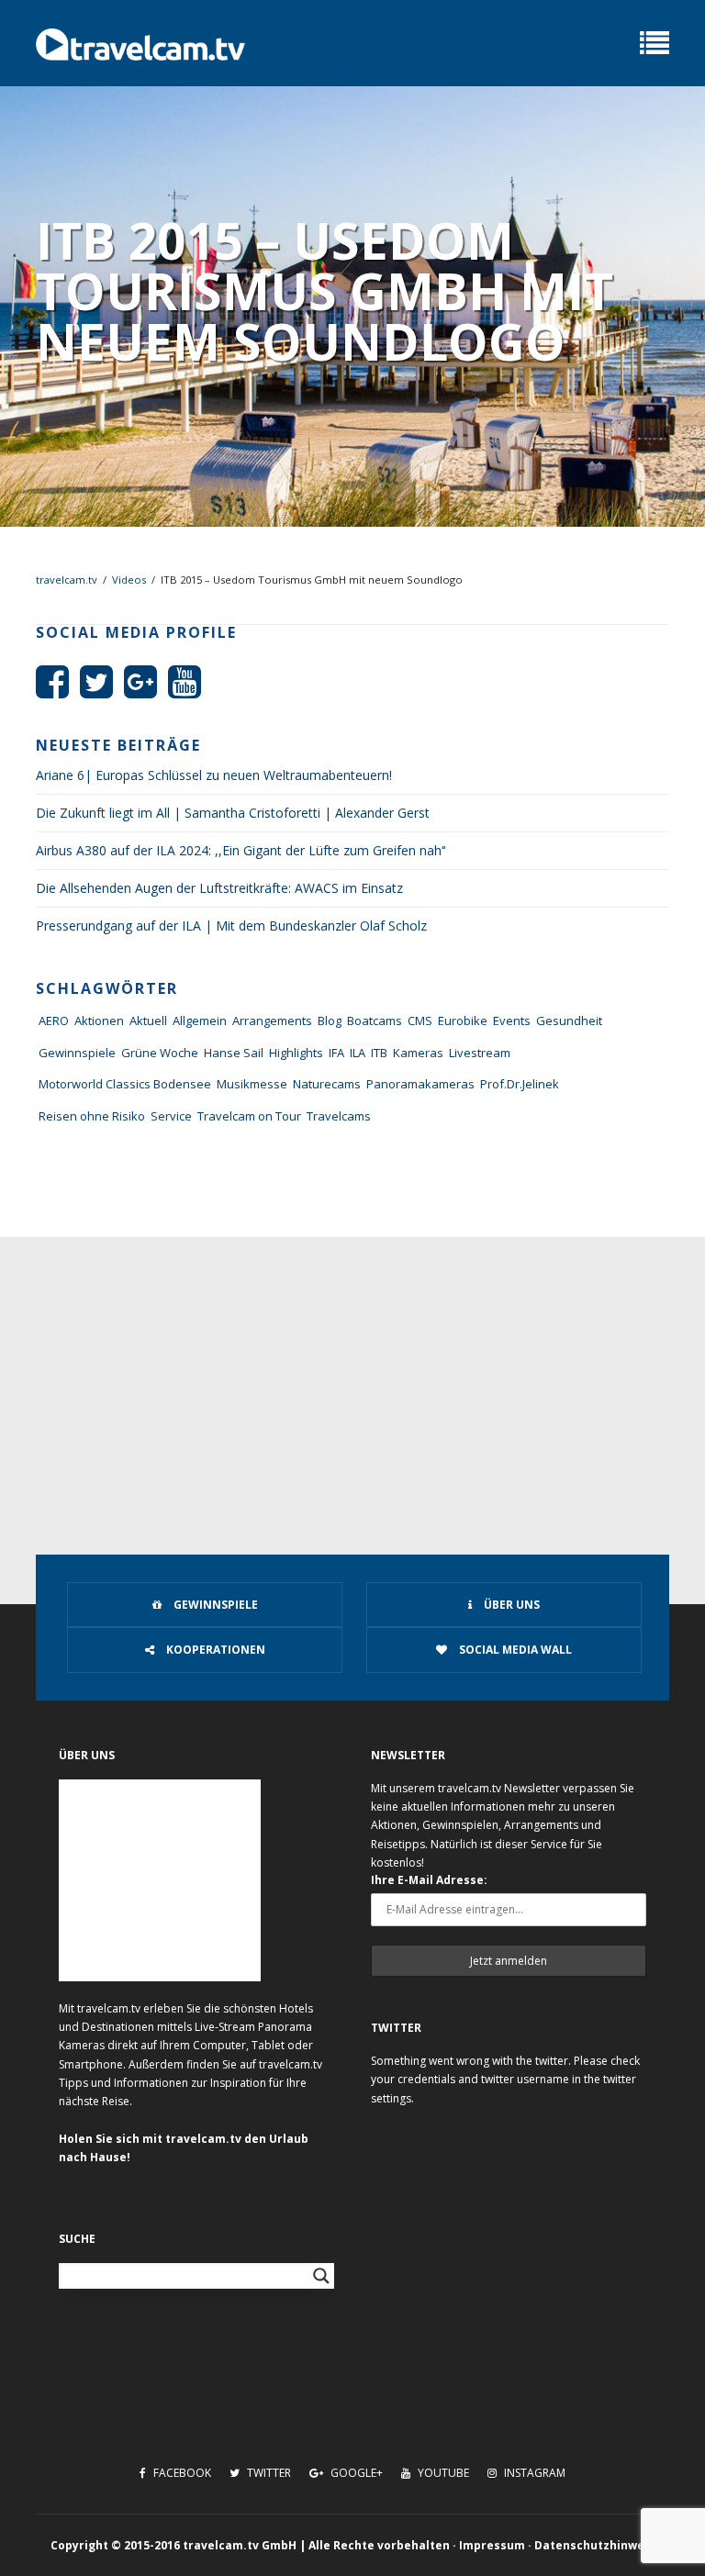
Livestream (480, 1053)
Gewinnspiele (77, 1053)
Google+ (355, 2473)
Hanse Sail (234, 1053)
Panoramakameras (420, 1084)
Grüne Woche (160, 1053)
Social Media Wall (514, 1650)
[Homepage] (140, 43)
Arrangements (272, 1020)
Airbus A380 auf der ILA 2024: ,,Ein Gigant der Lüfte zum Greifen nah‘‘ (241, 850)
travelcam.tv (67, 580)
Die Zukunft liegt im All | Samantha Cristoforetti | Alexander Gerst (233, 813)
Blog (330, 1020)
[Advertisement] (352, 1375)
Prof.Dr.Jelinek (520, 1084)
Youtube (442, 2473)
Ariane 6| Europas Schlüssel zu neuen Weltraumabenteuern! (214, 775)
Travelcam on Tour (249, 1116)
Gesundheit (569, 1020)
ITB (379, 1053)
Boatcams (375, 1020)
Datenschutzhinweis (594, 2545)
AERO (54, 1020)
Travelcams (339, 1116)
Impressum (492, 2545)
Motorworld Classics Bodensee (125, 1084)
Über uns (510, 1605)
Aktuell (148, 1020)
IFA (336, 1053)
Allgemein (200, 1020)
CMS (420, 1020)
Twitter (268, 2473)
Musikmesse (252, 1084)
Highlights (296, 1053)
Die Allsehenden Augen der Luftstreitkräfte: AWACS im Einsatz (219, 888)
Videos (129, 580)
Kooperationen (214, 1650)
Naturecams (327, 1084)
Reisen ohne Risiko (92, 1116)
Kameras (418, 1053)
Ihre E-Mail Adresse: (429, 1880)
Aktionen (99, 1020)
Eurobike (463, 1020)
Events (512, 1020)
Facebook (181, 2473)
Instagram (533, 2473)
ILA (358, 1053)
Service (171, 1116)
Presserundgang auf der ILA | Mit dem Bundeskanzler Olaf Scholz (231, 926)
